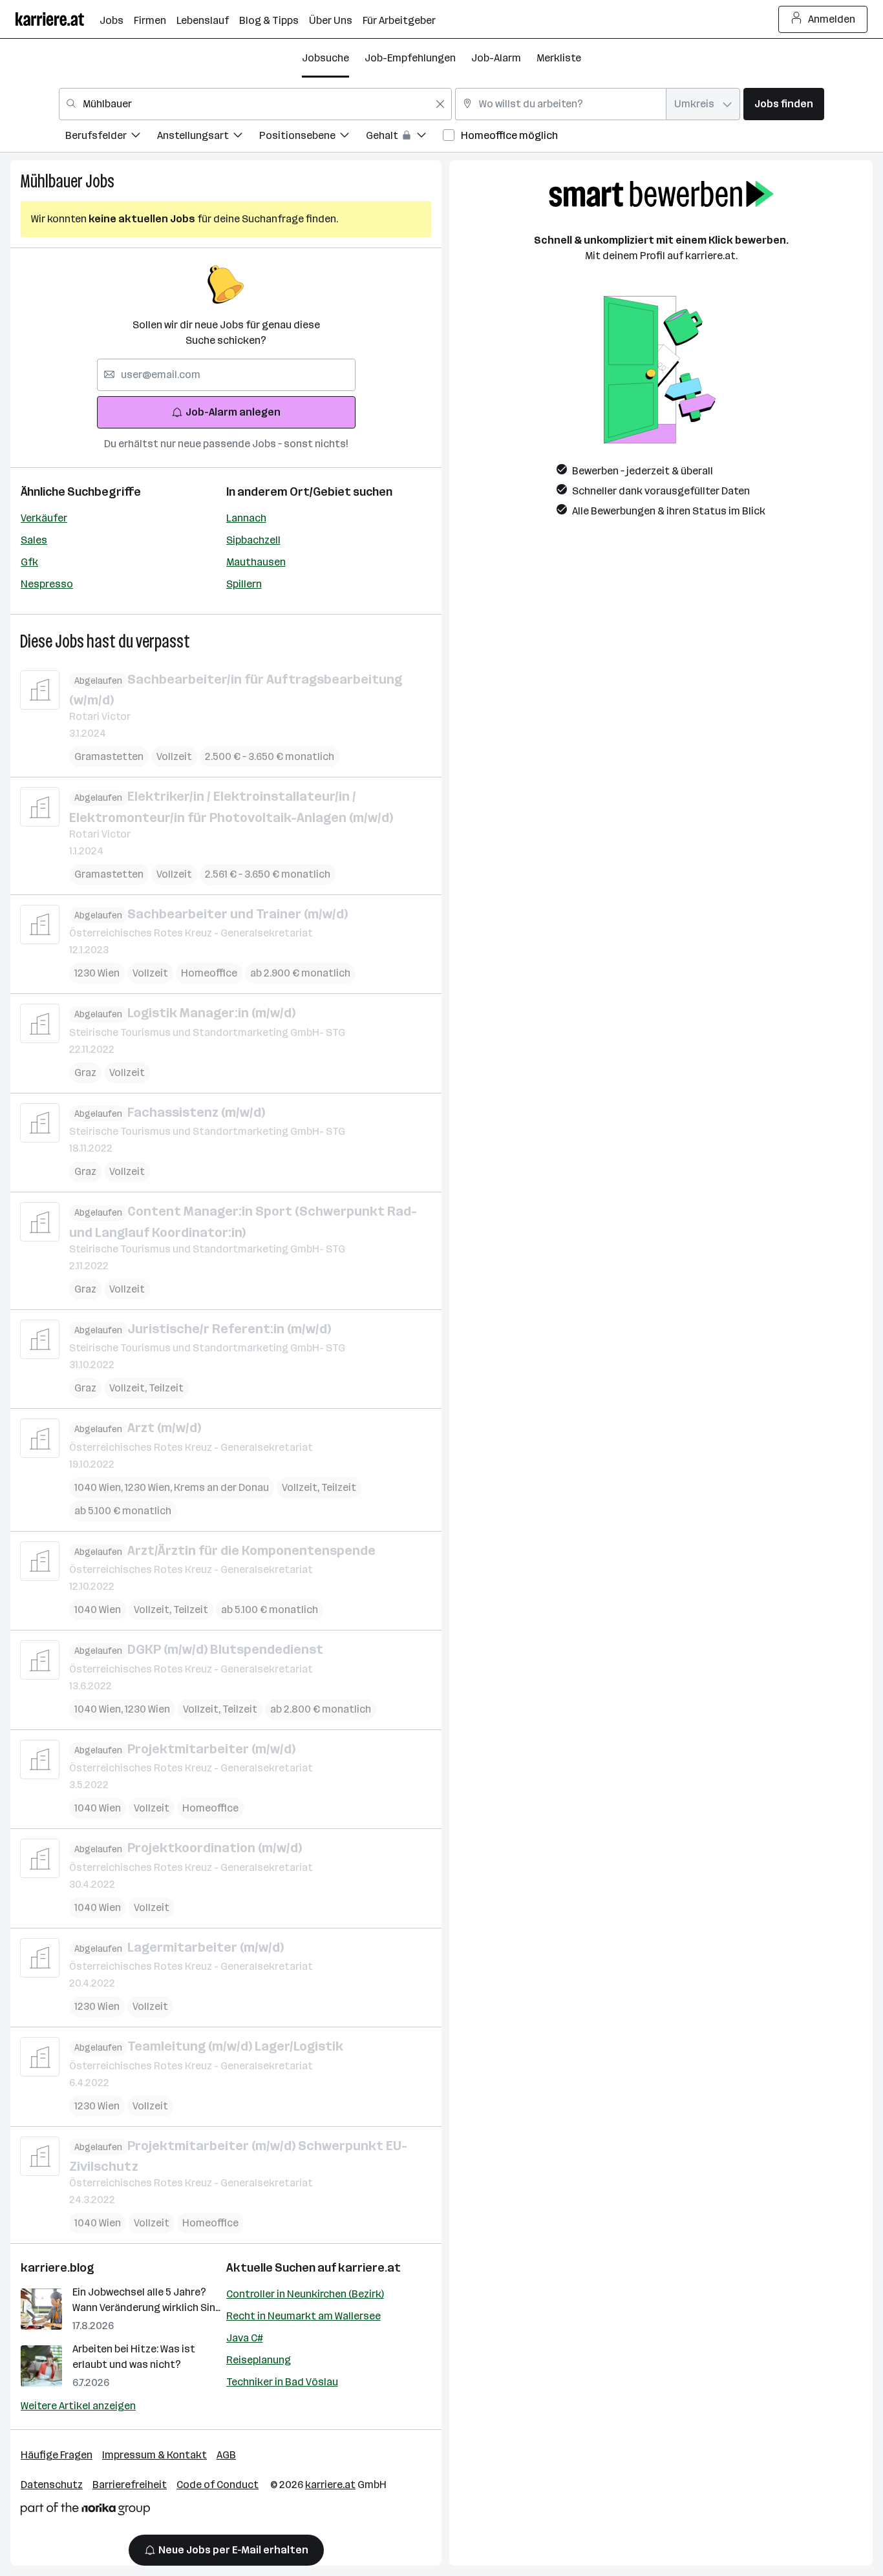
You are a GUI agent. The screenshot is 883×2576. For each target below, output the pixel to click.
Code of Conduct (218, 2485)
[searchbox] (226, 375)
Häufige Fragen (57, 2455)
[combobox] (255, 104)
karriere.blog (58, 2268)
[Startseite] (58, 19)
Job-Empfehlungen (410, 58)
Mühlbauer (51, 181)
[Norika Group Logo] (85, 2511)
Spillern (244, 584)
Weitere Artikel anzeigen (78, 2406)
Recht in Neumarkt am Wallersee (303, 2316)
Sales (34, 540)
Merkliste (559, 58)
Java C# (245, 2338)
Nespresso (47, 584)
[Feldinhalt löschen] (440, 104)
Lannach (246, 518)
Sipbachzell (253, 540)
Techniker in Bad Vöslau (282, 2382)
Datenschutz (52, 2485)
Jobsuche (325, 58)
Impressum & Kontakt (154, 2455)
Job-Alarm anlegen (233, 412)
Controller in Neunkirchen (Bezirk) (305, 2294)
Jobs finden (784, 104)
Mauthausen (256, 562)
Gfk (29, 562)
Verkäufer (44, 518)
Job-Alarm (496, 58)
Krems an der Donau (221, 1487)
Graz (85, 1072)
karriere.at (369, 2268)
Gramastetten (109, 756)
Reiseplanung (259, 2360)
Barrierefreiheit (130, 2485)
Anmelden (832, 19)
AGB (226, 2455)
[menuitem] (111, 137)
